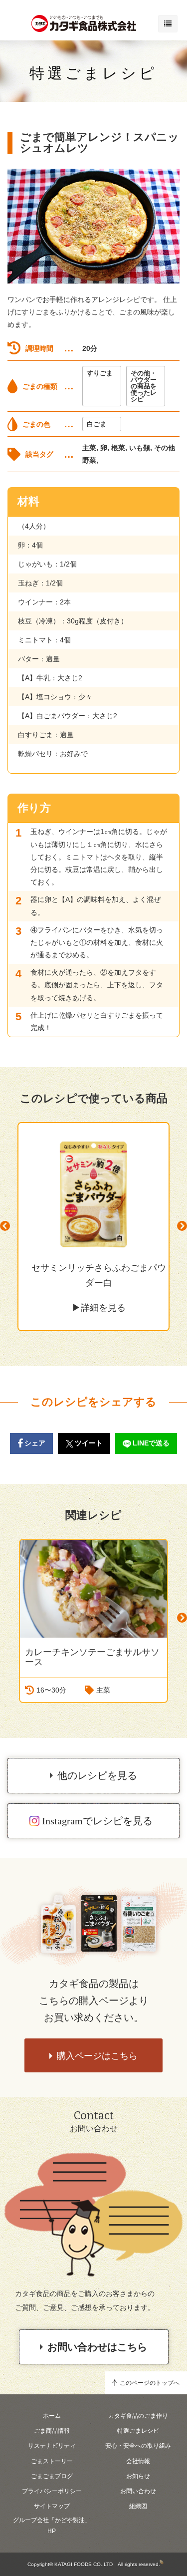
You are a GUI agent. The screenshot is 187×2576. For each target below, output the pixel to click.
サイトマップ (52, 2506)
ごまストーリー (52, 2461)
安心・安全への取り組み (138, 2446)
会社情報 (138, 2461)
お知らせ (138, 2476)
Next (182, 1226)
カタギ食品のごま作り (138, 2416)
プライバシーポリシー (52, 2491)
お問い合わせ (138, 2491)
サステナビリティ (52, 2446)
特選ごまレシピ (93, 73)
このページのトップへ (150, 2383)
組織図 (138, 2506)
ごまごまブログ (52, 2476)
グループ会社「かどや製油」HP (52, 2526)
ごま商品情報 (52, 2431)
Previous (5, 1226)
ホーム (52, 2416)
